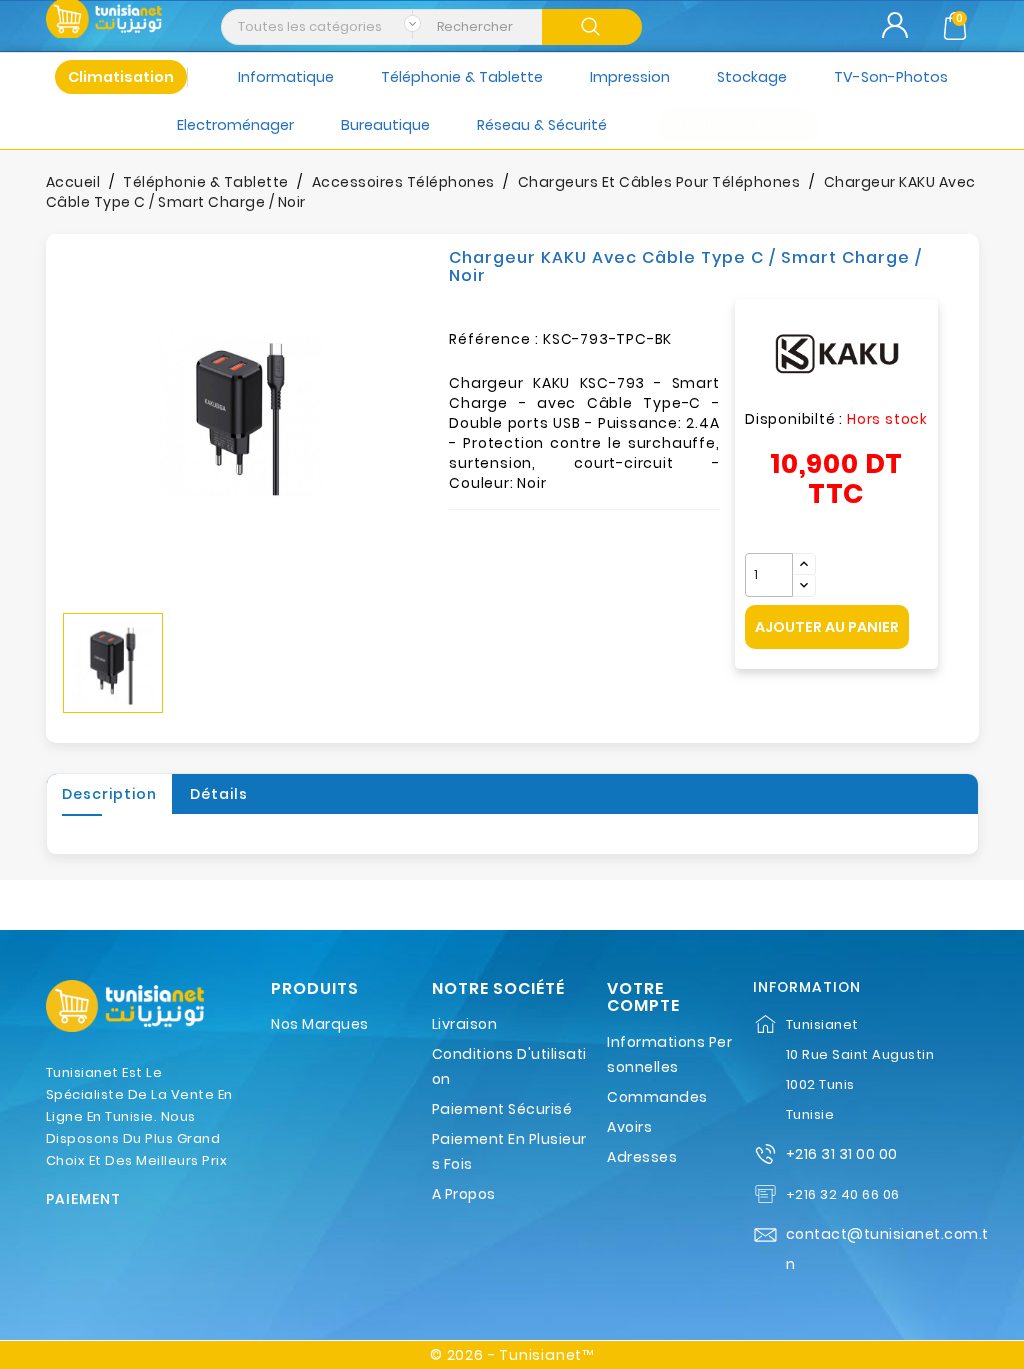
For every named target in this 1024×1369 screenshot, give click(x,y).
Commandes (657, 1097)
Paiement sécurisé (502, 1109)
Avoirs (629, 1127)
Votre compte (643, 997)
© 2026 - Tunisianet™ (512, 1355)
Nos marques (320, 1024)
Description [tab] (109, 794)
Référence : (494, 339)
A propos (464, 1194)
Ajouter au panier (827, 627)
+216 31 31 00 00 (842, 1154)
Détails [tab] (219, 794)
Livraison (465, 1024)
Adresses (642, 1157)
